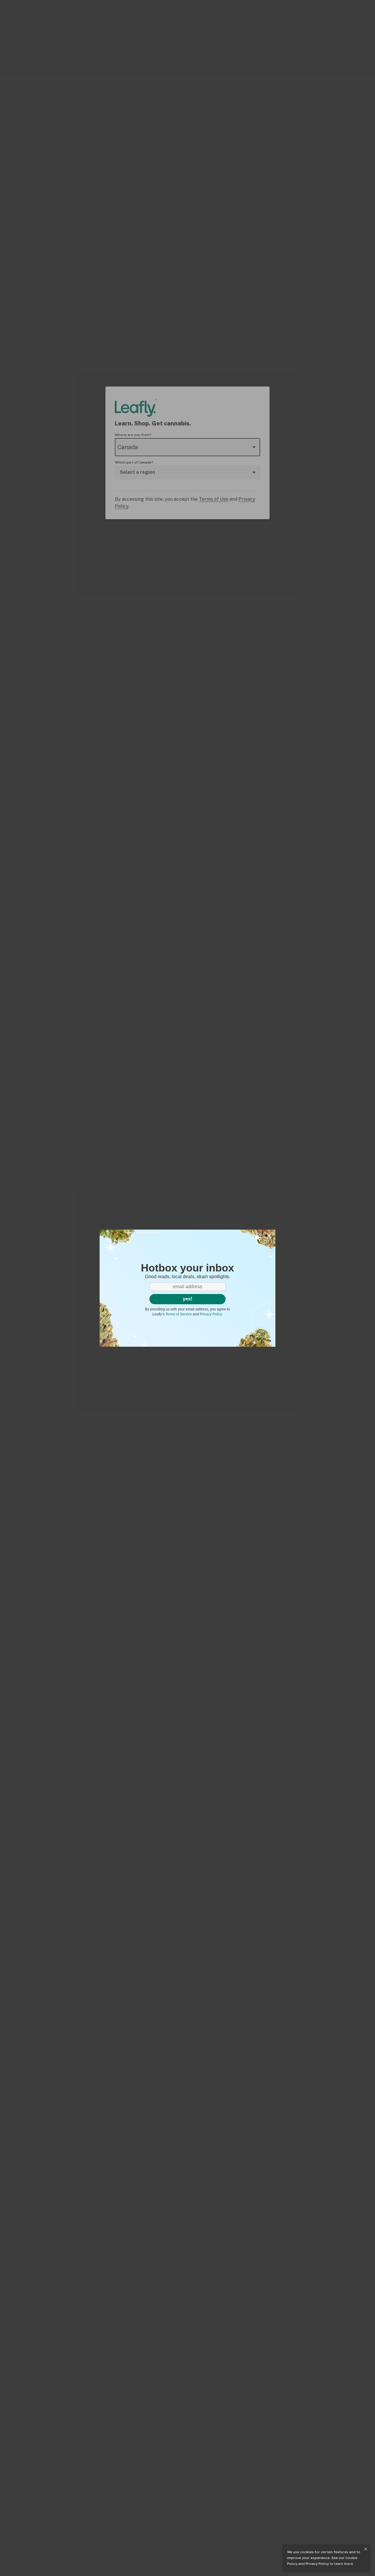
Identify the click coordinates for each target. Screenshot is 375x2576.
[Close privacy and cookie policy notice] (366, 2549)
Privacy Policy (317, 2564)
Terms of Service (179, 1314)
